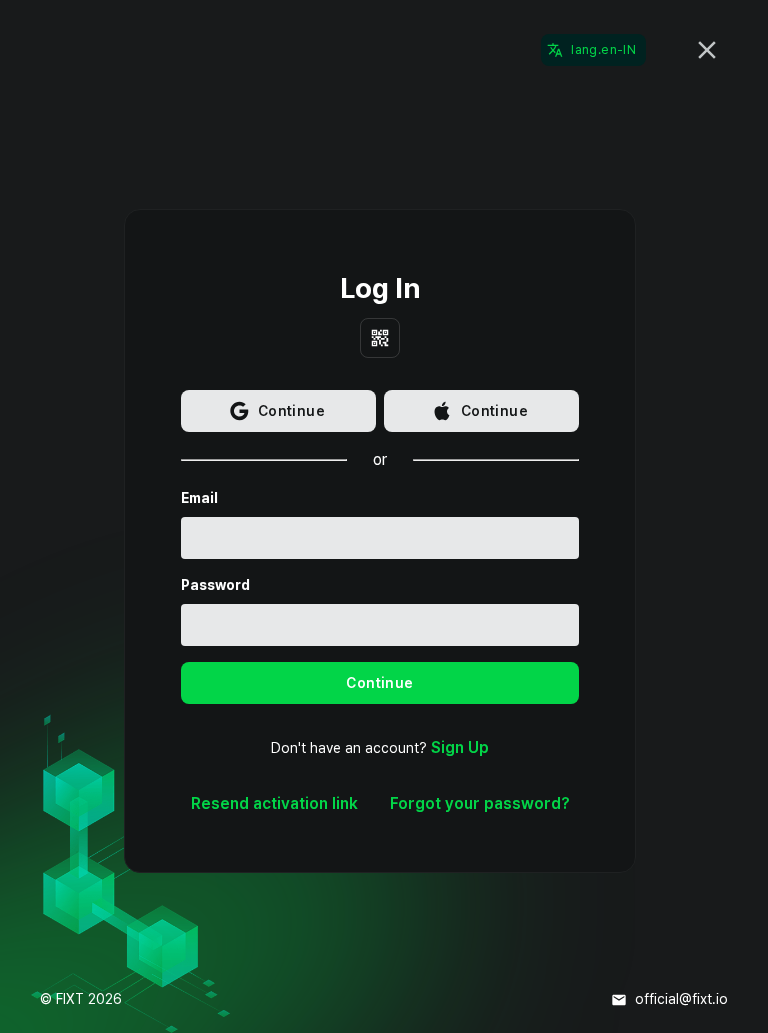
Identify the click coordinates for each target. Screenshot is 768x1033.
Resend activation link (274, 803)
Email (199, 498)
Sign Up (460, 747)
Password (215, 585)
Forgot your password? (480, 803)
